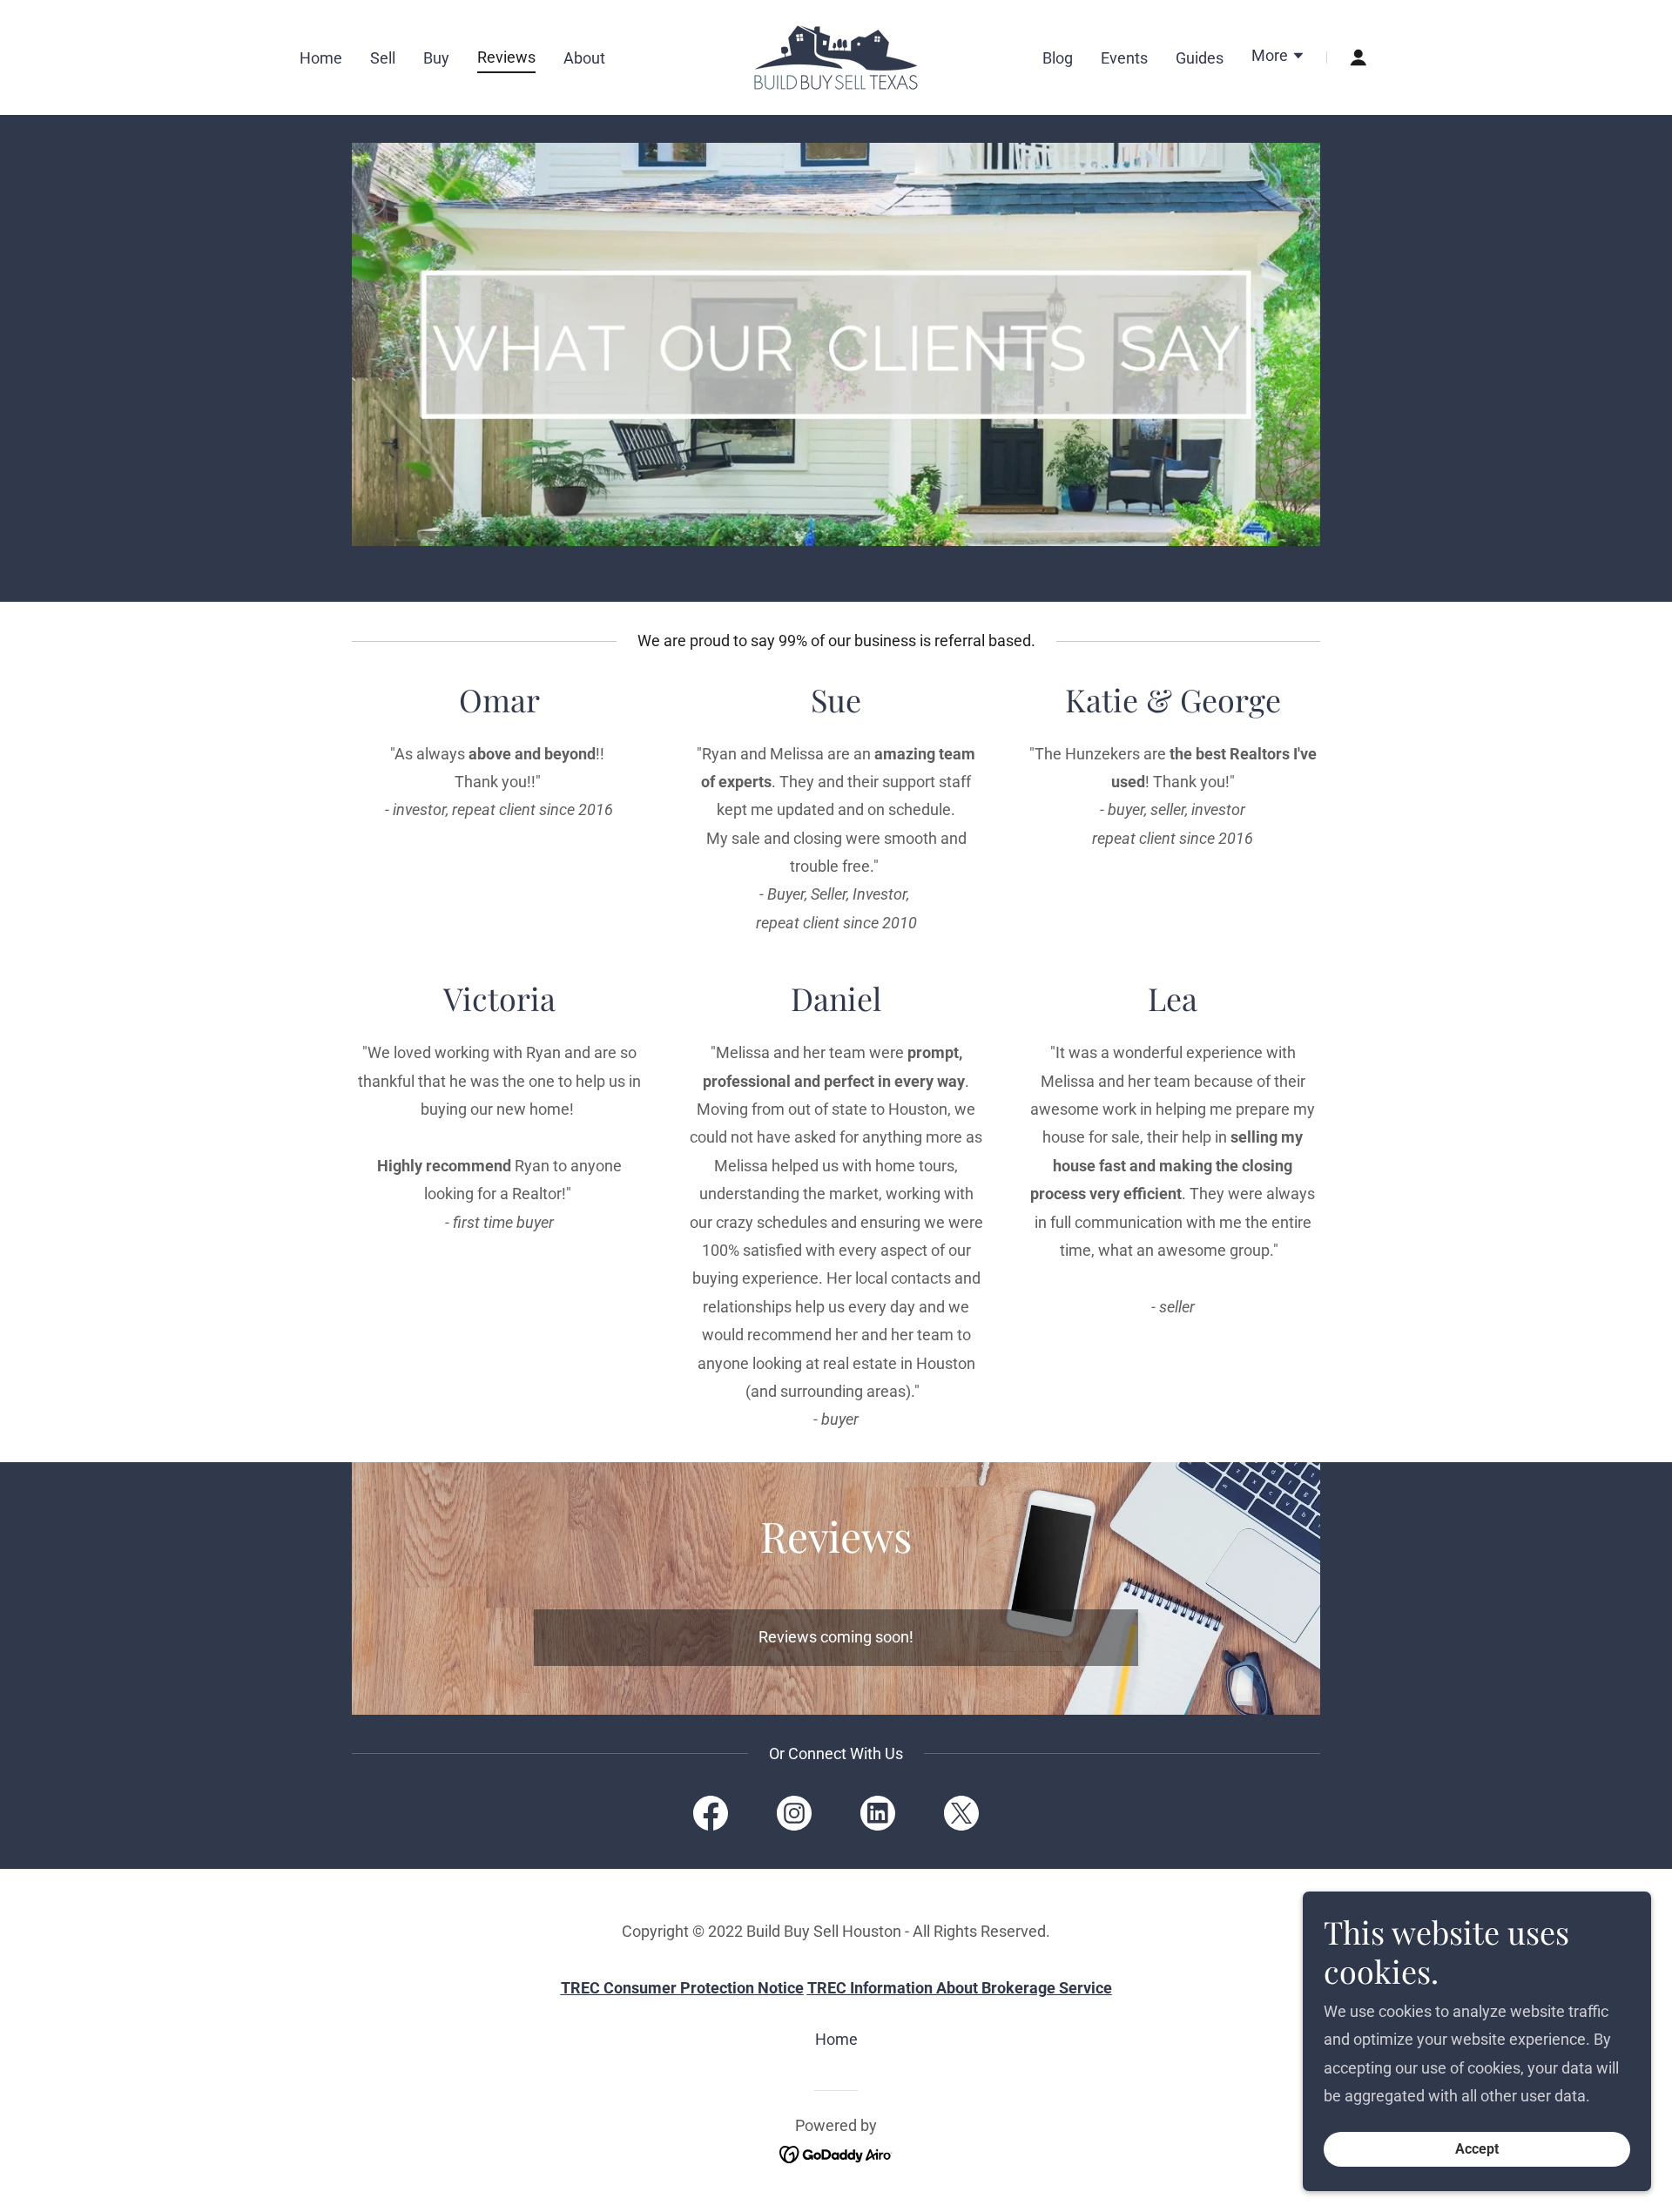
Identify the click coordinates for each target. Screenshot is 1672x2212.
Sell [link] (383, 58)
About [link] (584, 58)
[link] (836, 56)
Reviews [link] (506, 57)
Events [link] (1124, 58)
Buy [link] (436, 58)
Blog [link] (1058, 58)
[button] (1278, 57)
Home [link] (321, 58)
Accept (1477, 2150)
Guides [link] (1200, 58)
